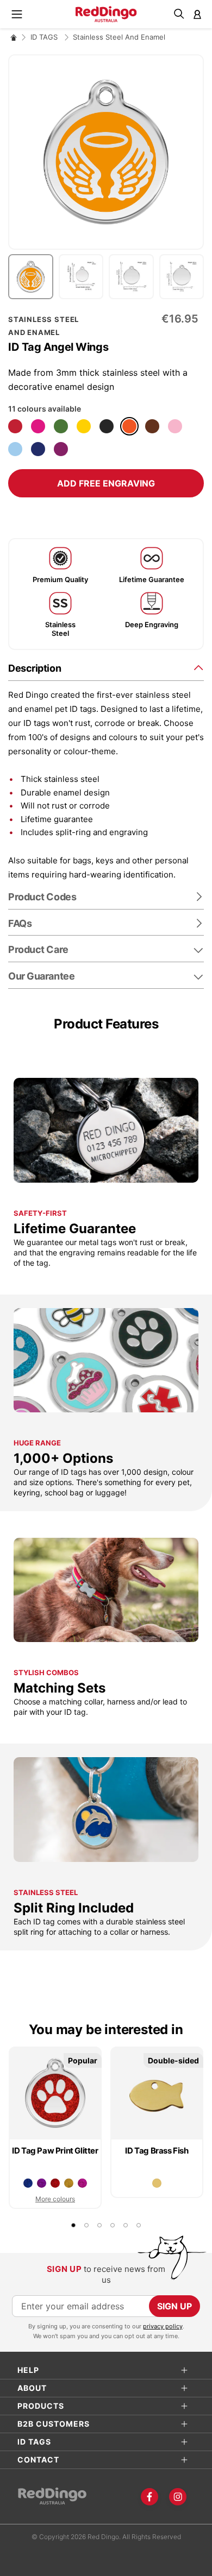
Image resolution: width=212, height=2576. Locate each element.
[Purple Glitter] (42, 2183)
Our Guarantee (41, 976)
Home (14, 37)
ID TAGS (45, 37)
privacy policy (163, 2326)
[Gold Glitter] (69, 2183)
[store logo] (106, 14)
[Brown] (152, 426)
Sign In (197, 14)
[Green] (61, 426)
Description (35, 668)
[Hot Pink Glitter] (82, 2183)
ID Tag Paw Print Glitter (55, 2151)
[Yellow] (84, 426)
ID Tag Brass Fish (157, 2151)
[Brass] (157, 2183)
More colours (55, 2199)
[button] (33, 277)
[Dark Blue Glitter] (28, 2183)
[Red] (15, 426)
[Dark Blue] (38, 449)
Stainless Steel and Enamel (119, 37)
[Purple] (61, 449)
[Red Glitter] (55, 2183)
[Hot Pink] (38, 426)
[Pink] (175, 426)
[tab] (106, 668)
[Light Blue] (15, 449)
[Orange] (129, 426)
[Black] (107, 426)
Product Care (38, 949)
